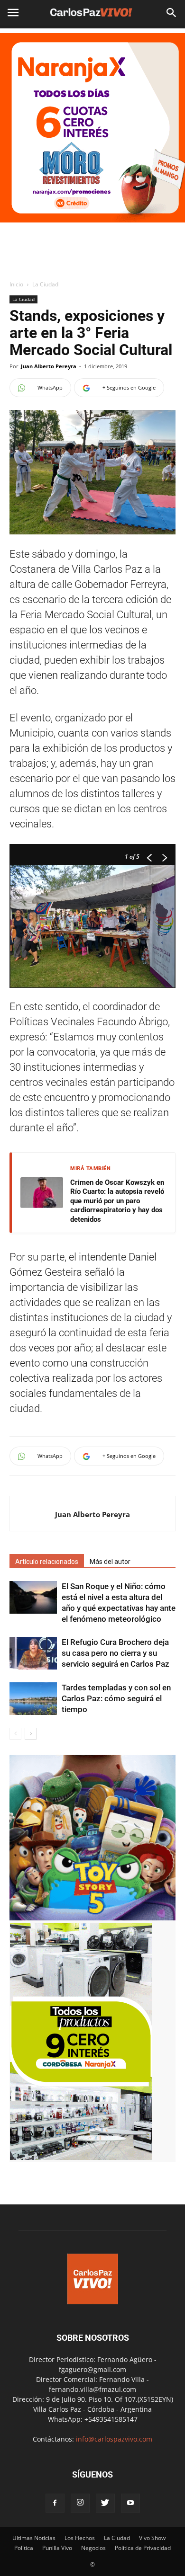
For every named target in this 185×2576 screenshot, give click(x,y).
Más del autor (110, 1562)
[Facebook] (55, 2503)
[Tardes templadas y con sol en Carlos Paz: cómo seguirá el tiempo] (33, 1699)
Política (24, 2548)
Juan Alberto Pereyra (49, 366)
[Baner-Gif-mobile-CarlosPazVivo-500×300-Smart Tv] (81, 2157)
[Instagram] (80, 2503)
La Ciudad (45, 284)
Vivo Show (152, 2538)
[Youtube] (130, 2503)
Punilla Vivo (57, 2548)
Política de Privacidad (143, 2548)
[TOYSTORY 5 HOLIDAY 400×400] (92, 1918)
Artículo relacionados (47, 1562)
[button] (172, 13)
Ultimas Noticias (34, 2538)
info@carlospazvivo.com (114, 2439)
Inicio (16, 284)
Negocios (93, 2548)
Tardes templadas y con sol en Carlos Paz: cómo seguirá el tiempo (116, 1698)
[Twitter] (105, 2503)
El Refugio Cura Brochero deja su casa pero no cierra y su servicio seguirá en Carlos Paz (116, 1653)
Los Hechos (80, 2538)
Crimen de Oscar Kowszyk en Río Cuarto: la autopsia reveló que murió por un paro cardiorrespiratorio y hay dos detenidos (117, 1201)
